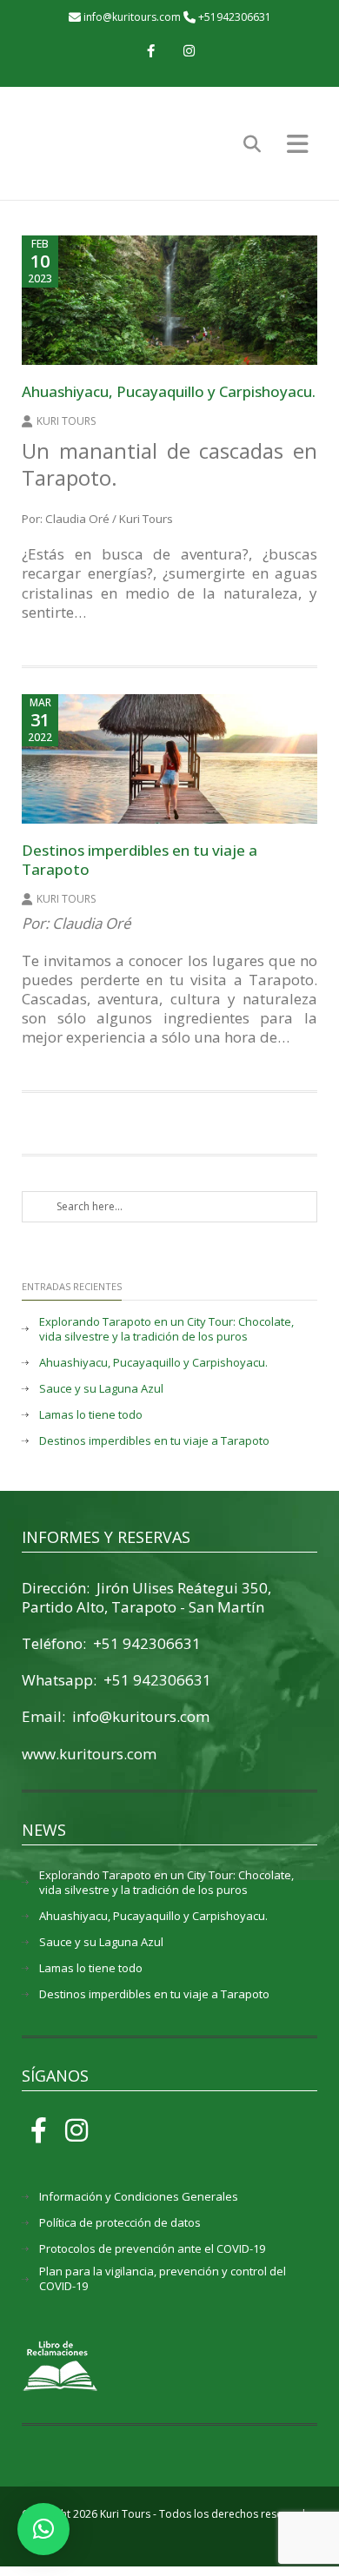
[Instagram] (189, 52)
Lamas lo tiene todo (91, 1415)
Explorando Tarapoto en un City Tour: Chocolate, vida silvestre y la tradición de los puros (166, 1329)
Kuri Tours (66, 421)
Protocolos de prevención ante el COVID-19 (152, 2249)
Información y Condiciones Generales (139, 2197)
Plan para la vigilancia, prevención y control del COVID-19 (163, 2279)
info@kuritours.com (132, 17)
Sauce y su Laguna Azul (101, 1389)
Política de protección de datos (120, 2223)
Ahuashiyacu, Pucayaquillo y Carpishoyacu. (169, 391)
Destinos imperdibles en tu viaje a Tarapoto (140, 860)
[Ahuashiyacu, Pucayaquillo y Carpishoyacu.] (169, 300)
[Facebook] (150, 52)
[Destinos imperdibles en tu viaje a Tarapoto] (169, 759)
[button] (43, 2529)
